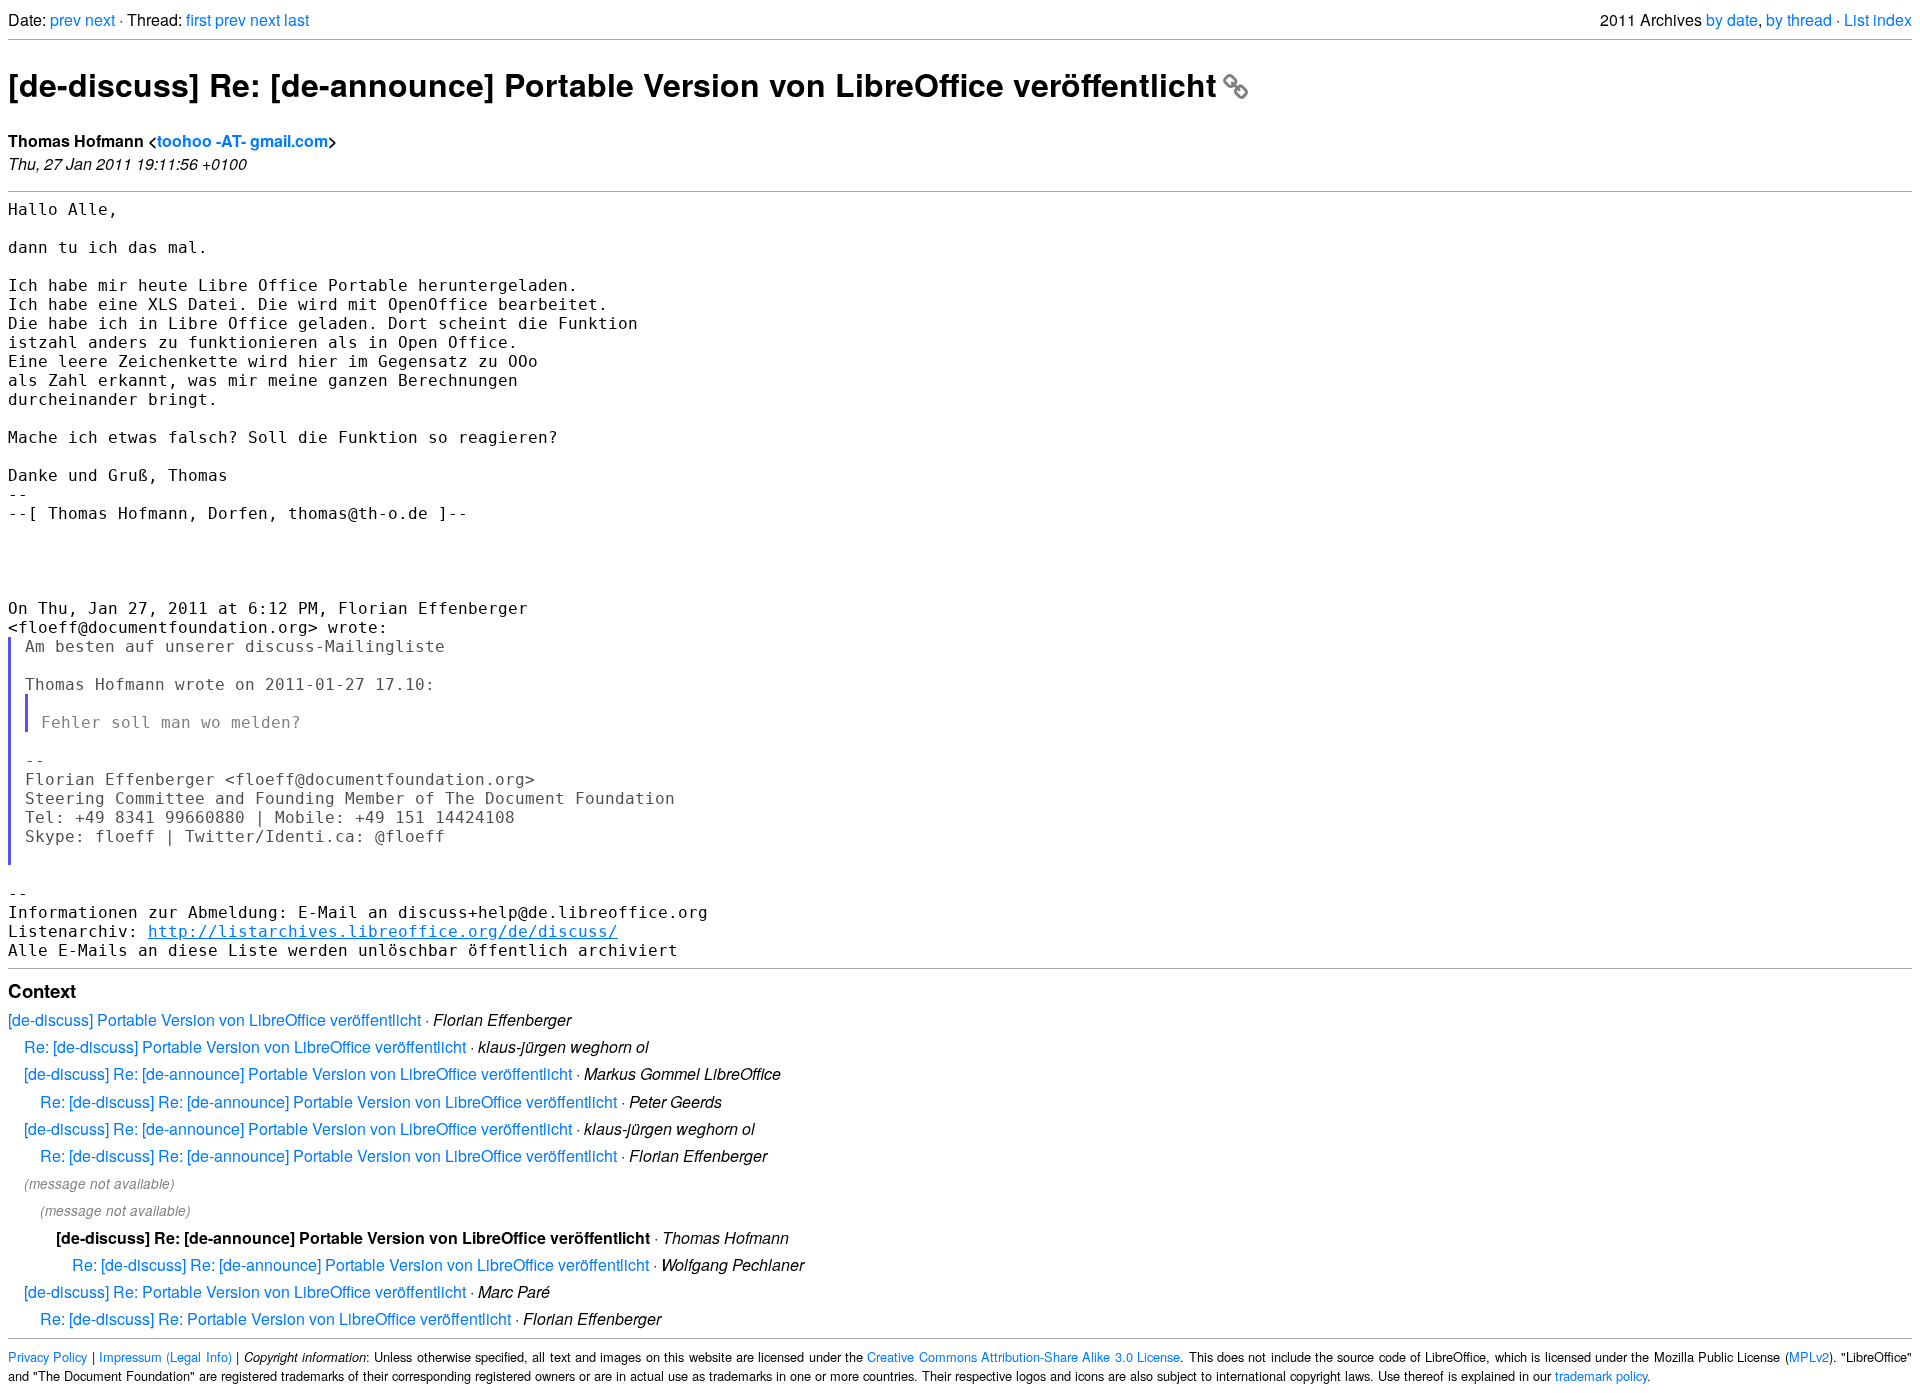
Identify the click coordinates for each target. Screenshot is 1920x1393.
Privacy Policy (47, 1356)
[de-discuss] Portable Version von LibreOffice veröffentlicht (214, 1019)
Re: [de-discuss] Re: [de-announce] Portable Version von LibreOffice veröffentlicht (328, 1101)
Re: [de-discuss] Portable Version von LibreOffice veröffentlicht (245, 1046)
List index (1878, 19)
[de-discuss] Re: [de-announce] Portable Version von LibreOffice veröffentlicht (612, 84)
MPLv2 (1809, 1356)
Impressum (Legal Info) (165, 1356)
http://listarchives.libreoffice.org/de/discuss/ (383, 931)
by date (1732, 19)
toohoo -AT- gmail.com (242, 140)
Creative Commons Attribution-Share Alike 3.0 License (1023, 1356)
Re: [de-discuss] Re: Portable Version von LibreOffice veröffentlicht (275, 1318)
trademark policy (1601, 1375)
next (100, 19)
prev (65, 19)
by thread (1799, 19)
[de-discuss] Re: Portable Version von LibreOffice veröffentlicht (245, 1291)
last (296, 19)
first (198, 19)
